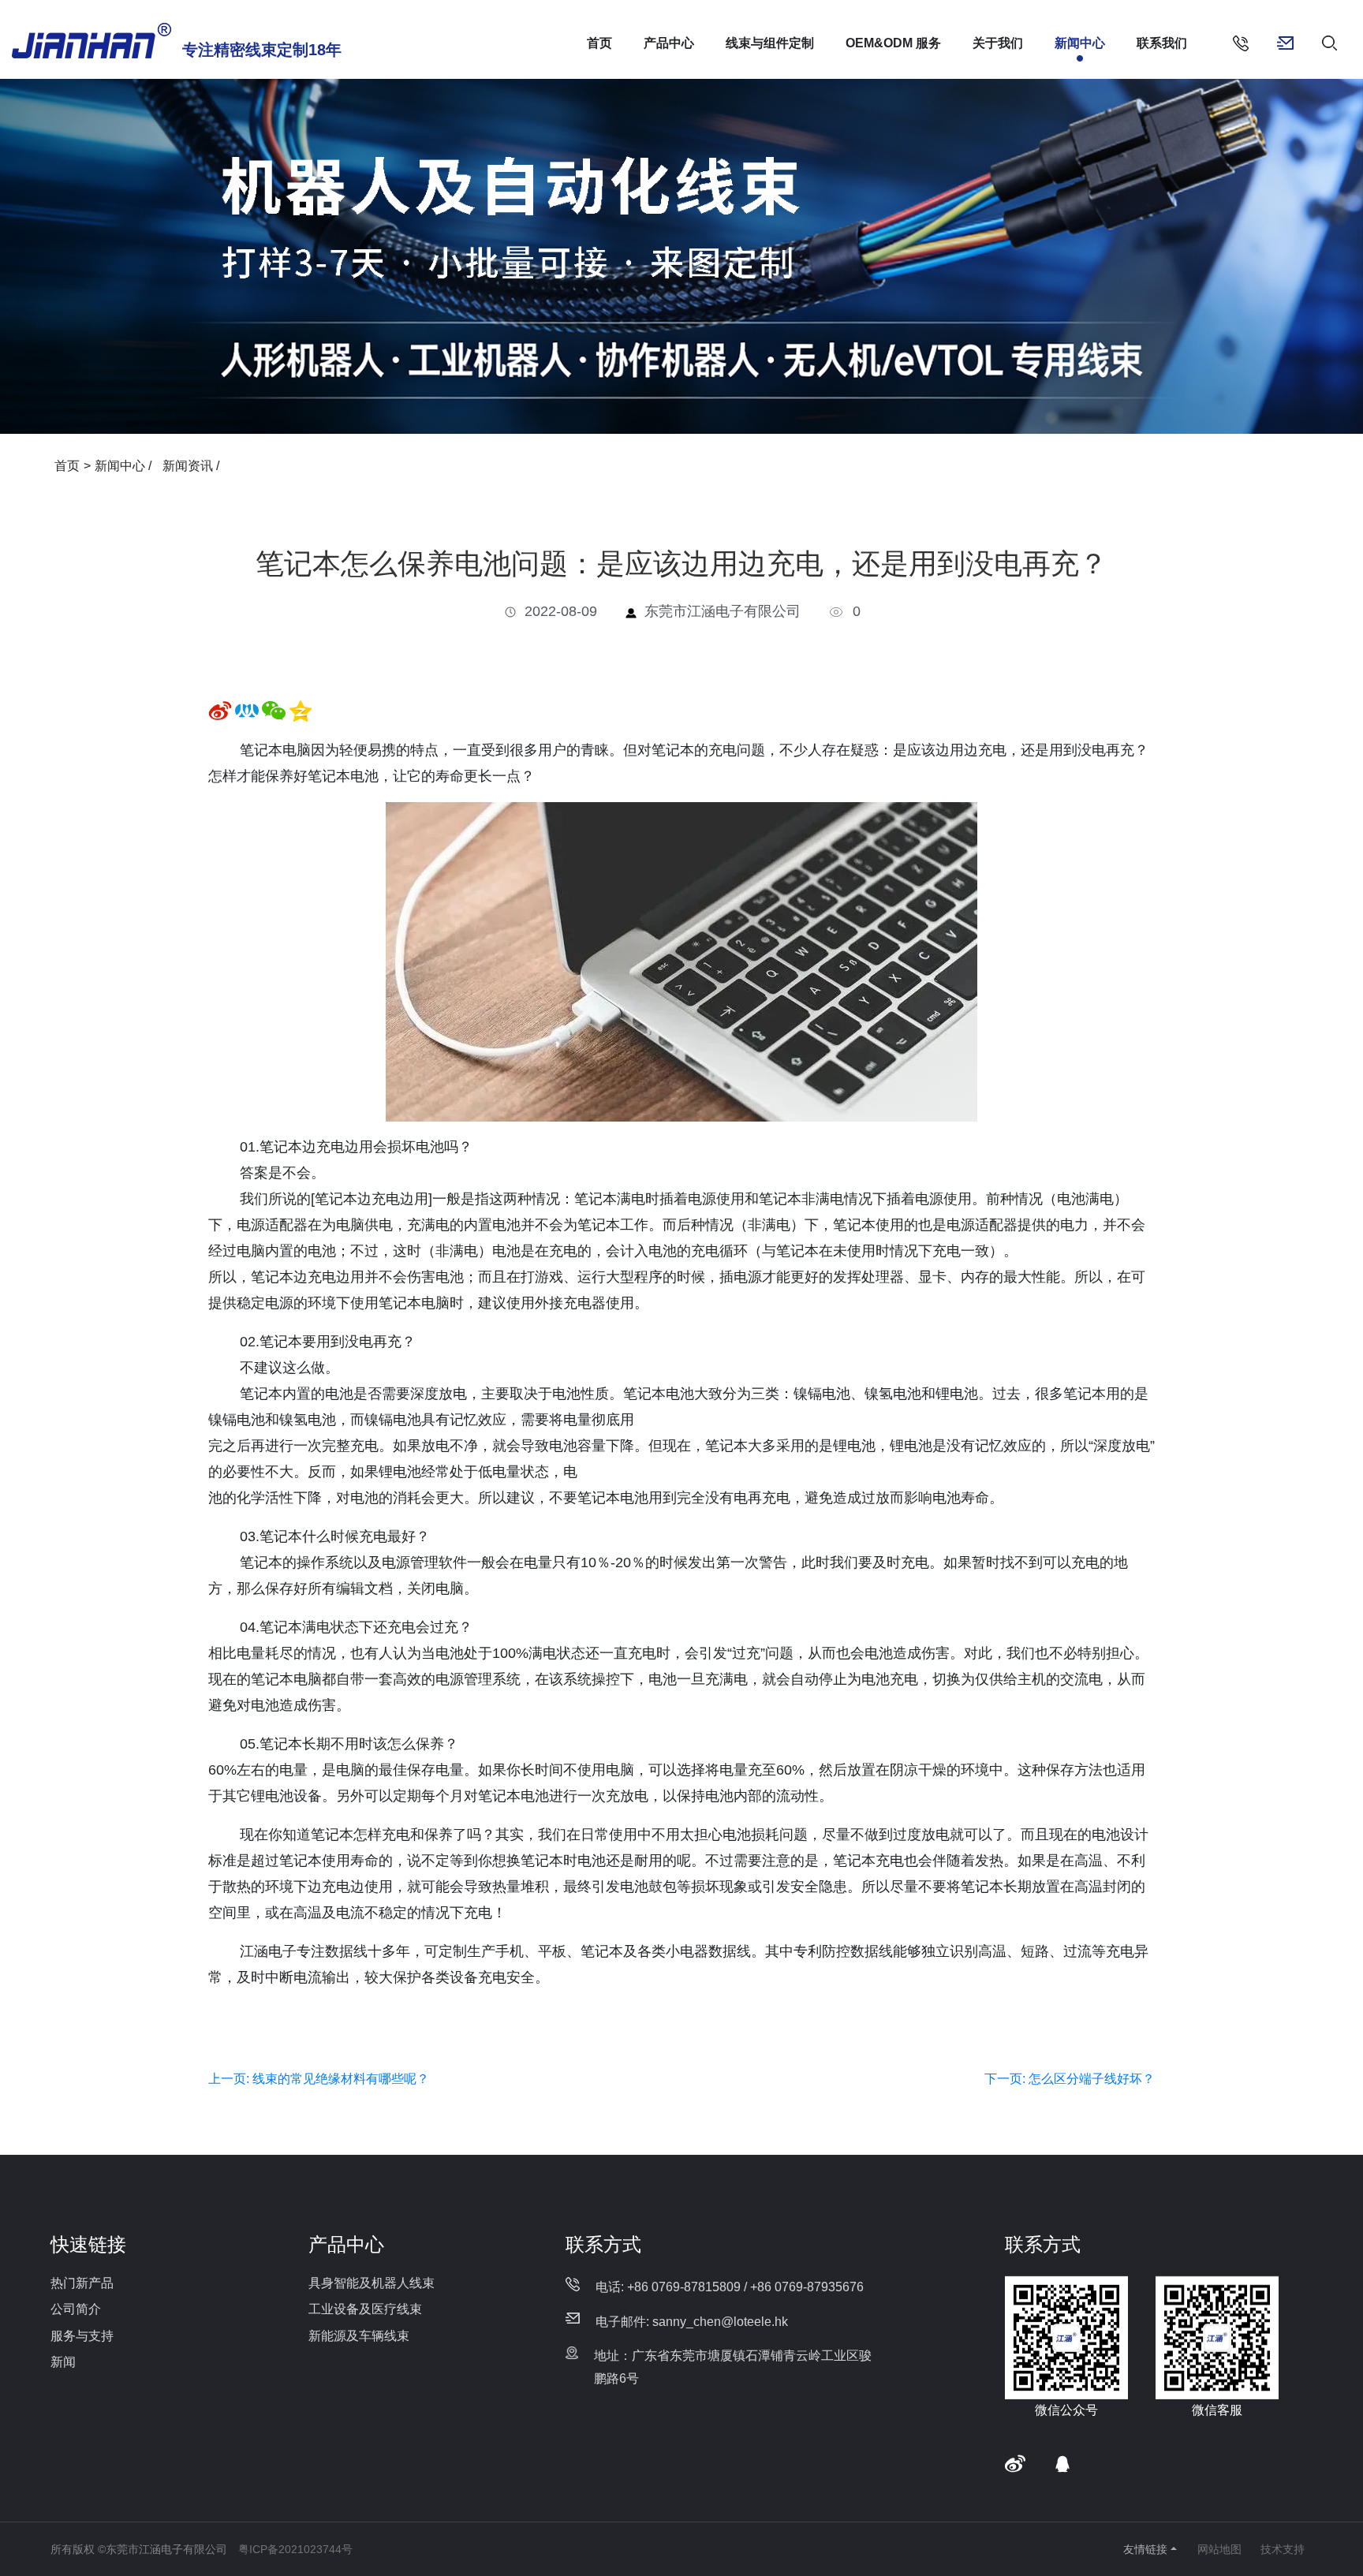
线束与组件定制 (770, 43)
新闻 (63, 2362)
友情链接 (1145, 2549)
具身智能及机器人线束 (372, 2283)
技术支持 (1283, 2549)
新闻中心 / (125, 466)
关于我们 (998, 43)
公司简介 (76, 2309)
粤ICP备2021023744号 (295, 2549)
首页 (599, 43)
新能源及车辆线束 (359, 2336)
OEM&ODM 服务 (893, 43)
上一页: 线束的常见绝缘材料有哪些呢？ (319, 2079)
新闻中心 (1080, 43)
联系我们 (1162, 43)
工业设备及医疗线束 (365, 2309)
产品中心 (669, 43)
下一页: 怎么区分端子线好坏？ (1070, 2079)
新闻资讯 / (191, 466)
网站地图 (1219, 2549)
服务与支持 (82, 2336)
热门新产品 (82, 2283)
